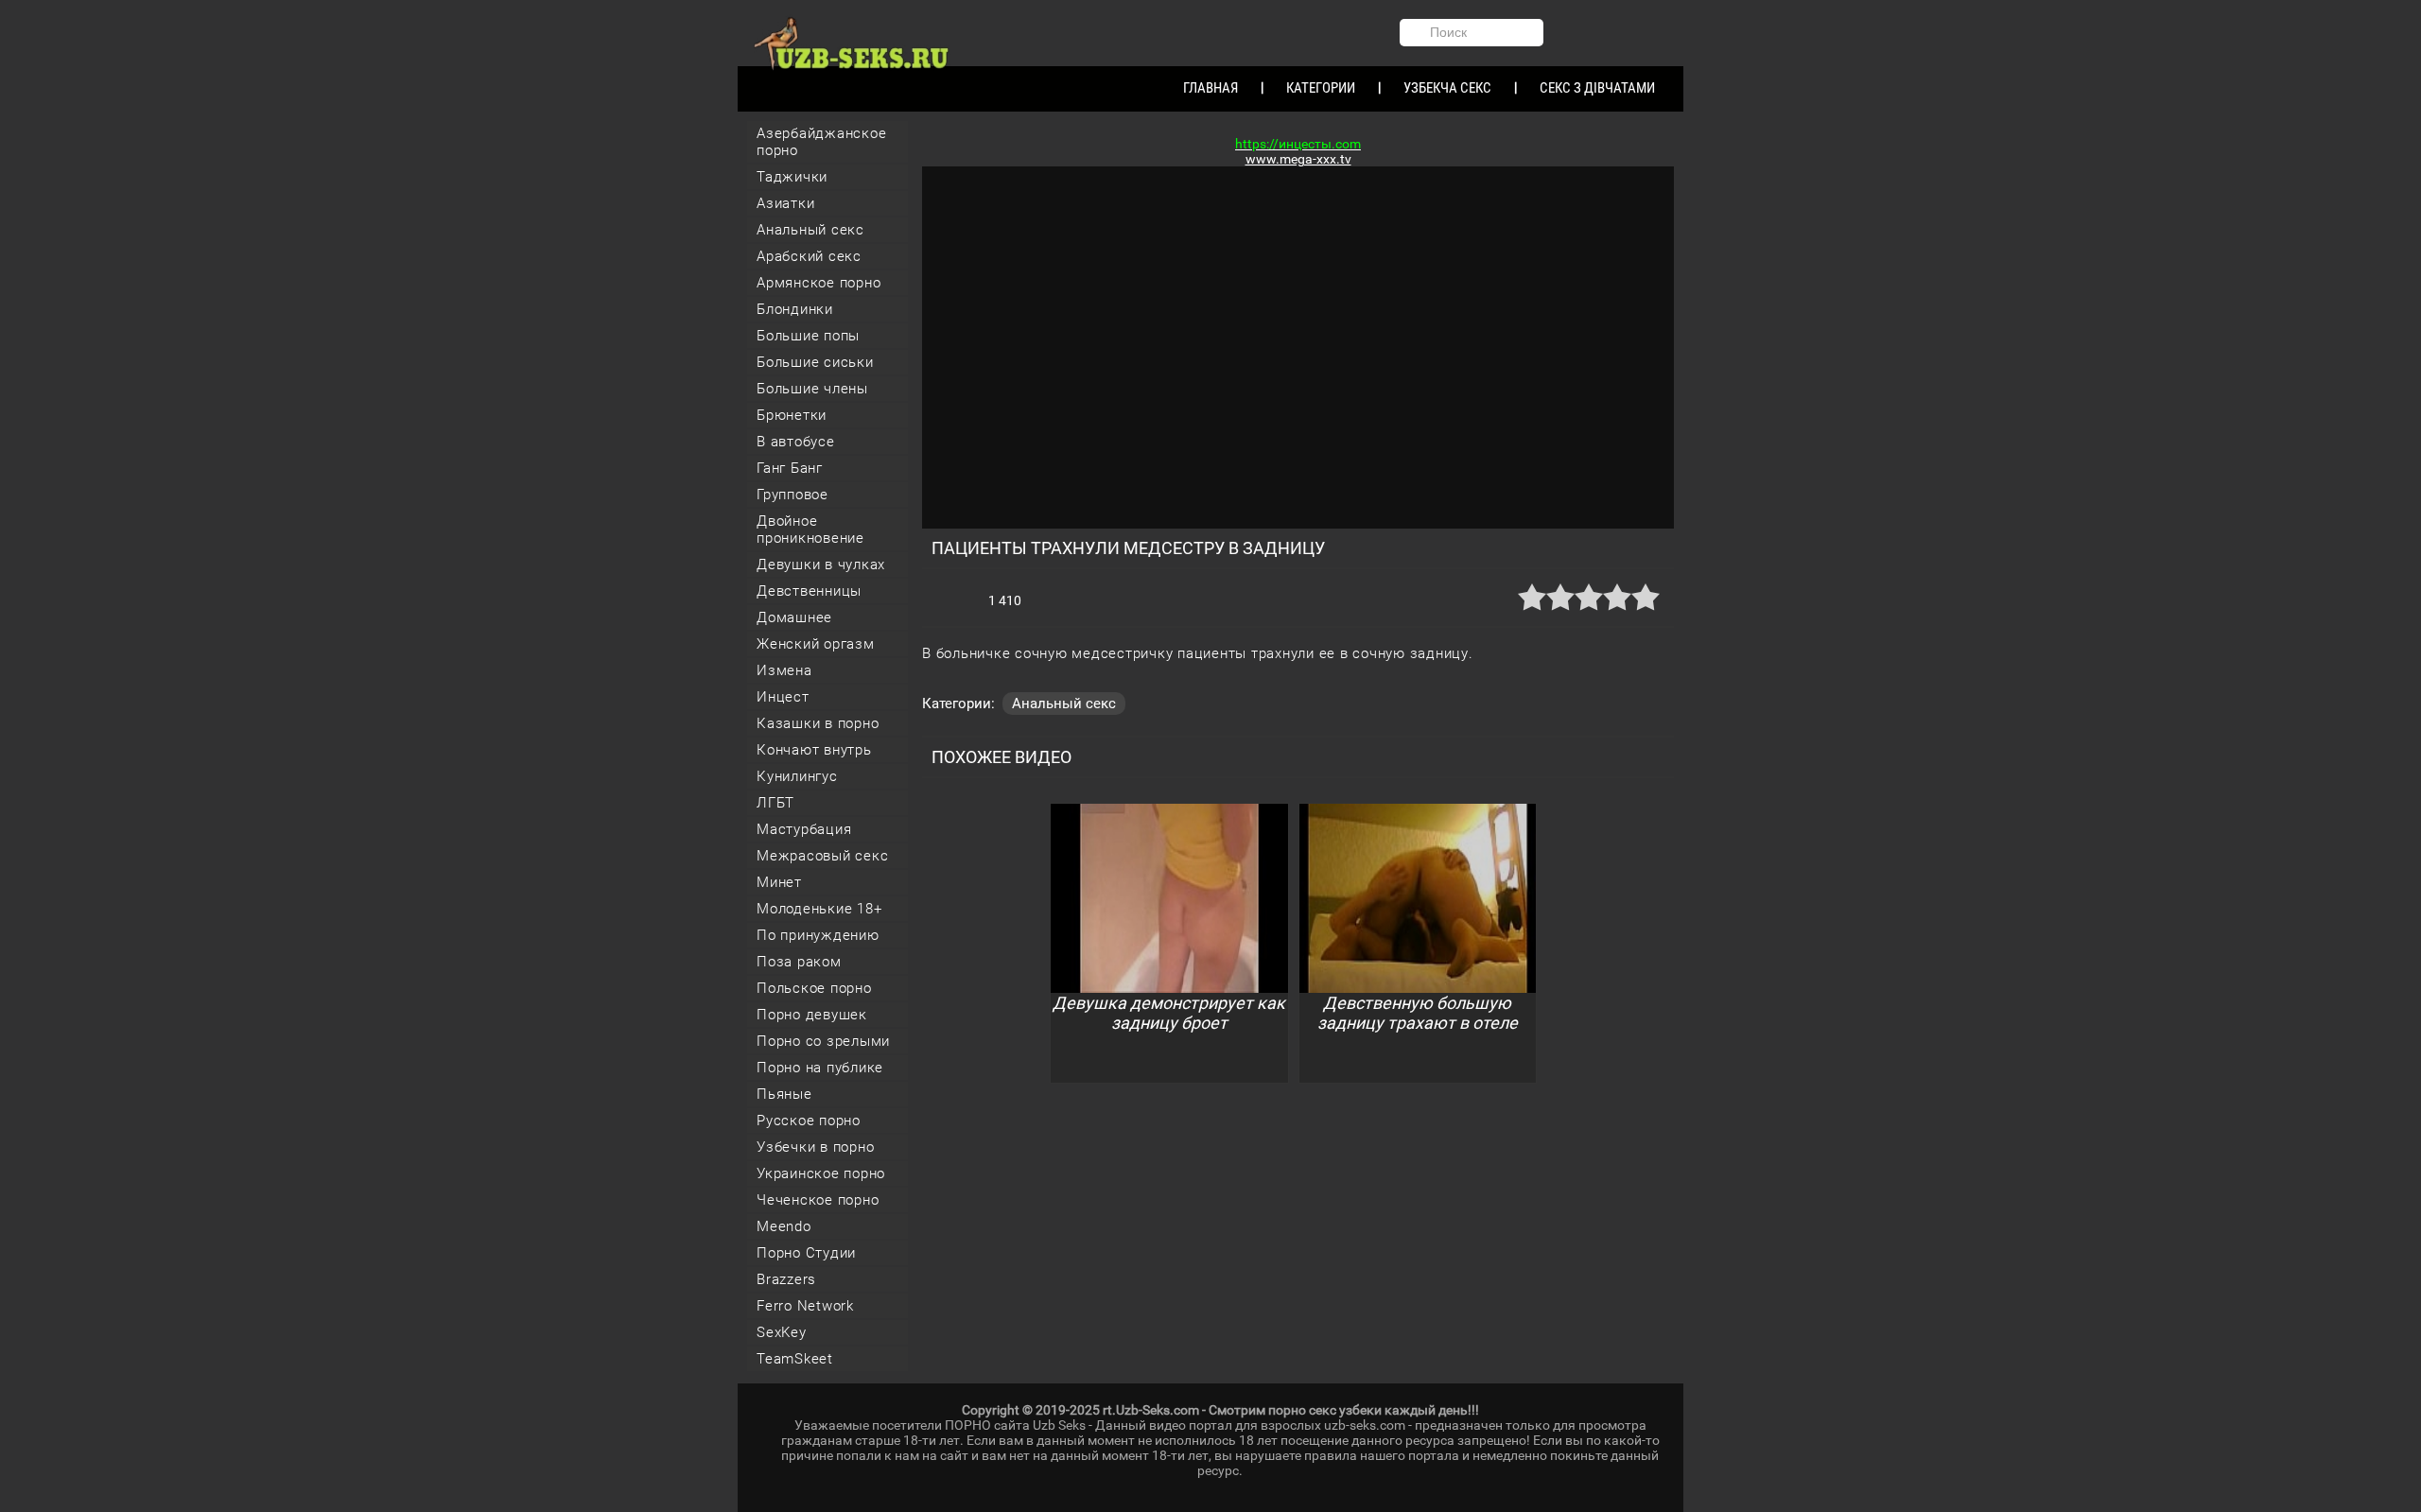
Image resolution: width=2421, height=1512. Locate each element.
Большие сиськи (815, 362)
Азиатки (785, 203)
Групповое (792, 495)
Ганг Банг (790, 468)
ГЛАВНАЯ (1210, 88)
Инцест (783, 697)
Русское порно (809, 1121)
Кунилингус (797, 776)
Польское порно (814, 988)
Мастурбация (804, 829)
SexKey (782, 1332)
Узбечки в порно (815, 1147)
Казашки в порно (818, 723)
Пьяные (784, 1094)
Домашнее (794, 617)
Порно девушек (812, 1015)
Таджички (792, 177)
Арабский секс (809, 256)
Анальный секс (810, 230)
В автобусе (796, 442)
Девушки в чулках (821, 565)
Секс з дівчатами (1597, 88)
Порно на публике (820, 1068)
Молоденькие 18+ (819, 909)
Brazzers (786, 1279)
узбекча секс (1447, 88)
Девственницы (809, 591)
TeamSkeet (795, 1359)
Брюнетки (792, 415)
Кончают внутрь (814, 750)
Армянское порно (819, 283)
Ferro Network (805, 1306)
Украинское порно (821, 1173)
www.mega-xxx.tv (1298, 159)
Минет (779, 882)
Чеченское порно (818, 1200)
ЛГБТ (775, 803)
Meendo (784, 1226)
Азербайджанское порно (821, 142)
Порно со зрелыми (823, 1041)
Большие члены (812, 389)
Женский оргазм (816, 644)
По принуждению (818, 935)
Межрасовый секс (822, 856)
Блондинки (795, 309)
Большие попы (808, 336)
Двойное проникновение (810, 530)
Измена (784, 670)
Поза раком (799, 962)
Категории (1321, 88)
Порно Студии (806, 1253)
